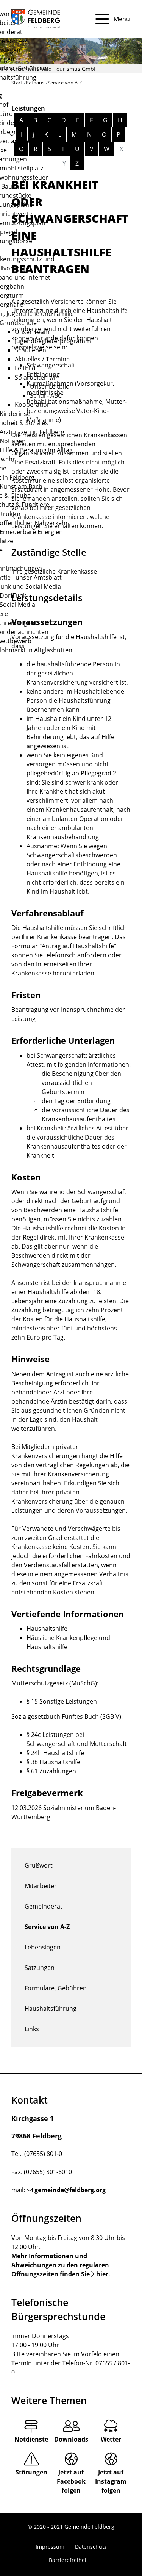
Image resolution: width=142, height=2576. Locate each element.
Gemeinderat (44, 1906)
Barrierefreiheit (69, 2560)
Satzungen (40, 1968)
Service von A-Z (47, 1927)
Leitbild (25, 368)
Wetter (111, 2439)
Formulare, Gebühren (56, 1988)
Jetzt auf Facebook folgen (71, 2481)
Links (32, 2029)
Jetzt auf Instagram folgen (111, 2481)
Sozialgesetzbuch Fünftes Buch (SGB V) (66, 1716)
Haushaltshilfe (47, 1629)
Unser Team (32, 332)
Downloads (71, 2439)
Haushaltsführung (51, 2009)
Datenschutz (91, 2547)
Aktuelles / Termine (42, 359)
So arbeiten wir (36, 377)
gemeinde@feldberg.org (70, 2190)
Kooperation (33, 405)
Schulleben (30, 350)
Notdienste (31, 2439)
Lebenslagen (43, 1947)
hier (102, 2274)
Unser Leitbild (50, 386)
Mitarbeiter (41, 1886)
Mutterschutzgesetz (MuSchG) (54, 1683)
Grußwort (39, 1865)
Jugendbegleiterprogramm (53, 341)
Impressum (50, 2547)
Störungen (31, 2472)
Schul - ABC (46, 395)
